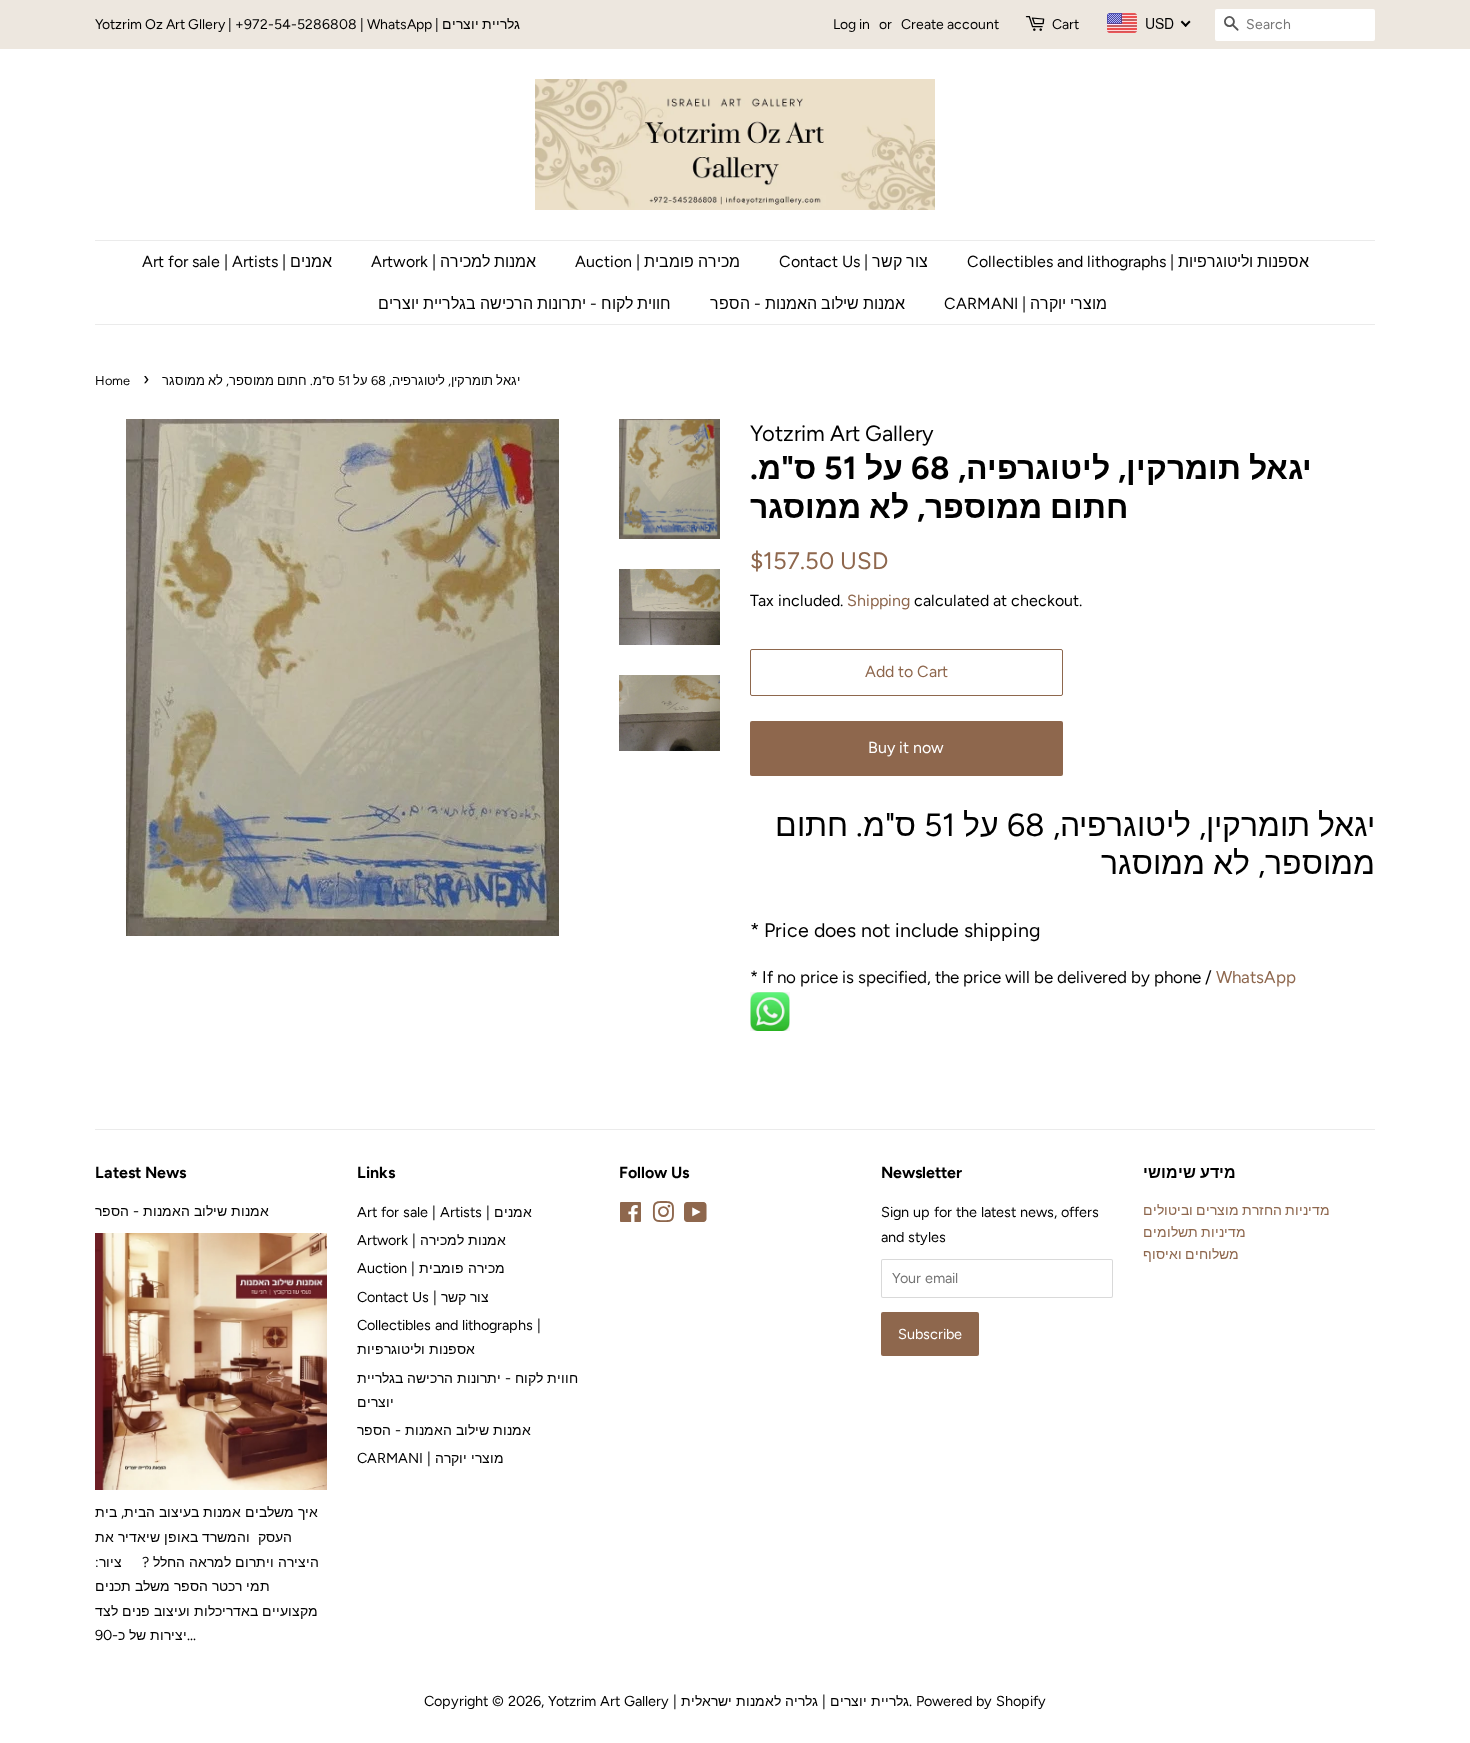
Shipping (878, 600)
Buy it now (906, 747)
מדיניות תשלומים (1194, 1232)
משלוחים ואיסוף (1191, 1254)
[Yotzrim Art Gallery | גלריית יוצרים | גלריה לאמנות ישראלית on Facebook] (630, 1216)
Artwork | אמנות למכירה (453, 261)
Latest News (140, 1172)
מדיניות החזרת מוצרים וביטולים (1236, 1210)
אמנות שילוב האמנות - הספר (807, 303)
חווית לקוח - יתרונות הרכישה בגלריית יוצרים (524, 303)
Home (112, 380)
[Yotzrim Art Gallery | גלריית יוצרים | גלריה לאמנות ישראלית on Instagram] (663, 1216)
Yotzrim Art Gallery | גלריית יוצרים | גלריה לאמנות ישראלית (728, 1701)
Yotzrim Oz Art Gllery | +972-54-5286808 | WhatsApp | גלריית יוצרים (307, 24)
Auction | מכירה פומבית (657, 261)
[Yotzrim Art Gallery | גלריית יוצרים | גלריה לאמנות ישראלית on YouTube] (695, 1216)
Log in (851, 24)
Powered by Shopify (981, 1701)
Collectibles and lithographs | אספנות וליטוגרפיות (1138, 261)
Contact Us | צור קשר (853, 261)
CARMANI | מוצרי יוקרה (1025, 303)
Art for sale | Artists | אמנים (237, 261)
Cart (1065, 24)
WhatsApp (1258, 977)
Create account (950, 24)
